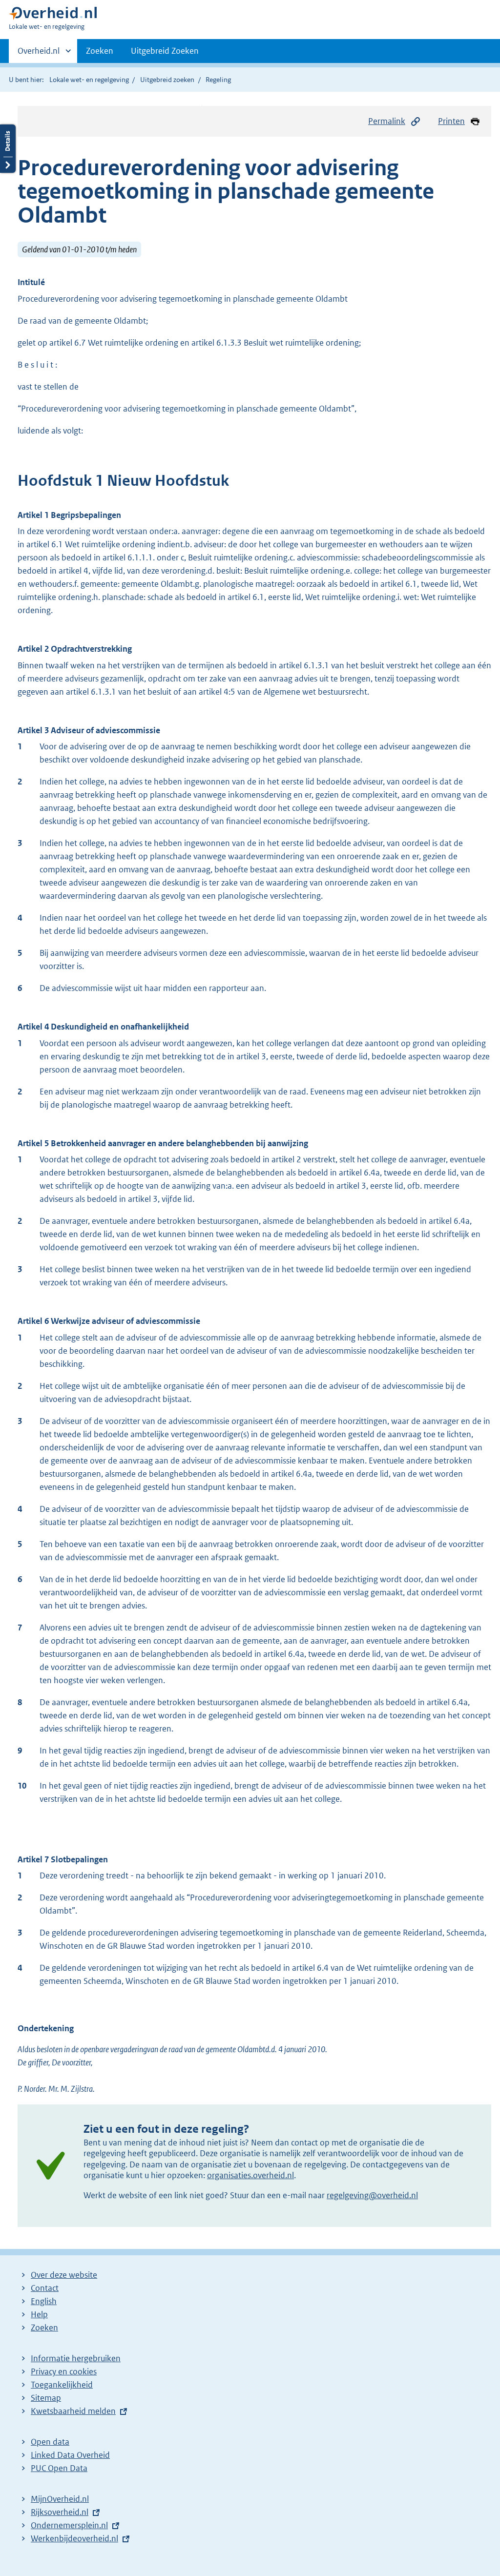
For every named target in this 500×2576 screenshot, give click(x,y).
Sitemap (46, 2398)
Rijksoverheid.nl (60, 2512)
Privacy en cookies (64, 2371)
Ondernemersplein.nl (69, 2525)
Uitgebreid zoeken (167, 80)
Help (39, 2314)
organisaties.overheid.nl (250, 2175)
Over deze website (64, 2275)
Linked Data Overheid (70, 2455)
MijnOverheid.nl (60, 2499)
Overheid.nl (39, 54)
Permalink (387, 121)
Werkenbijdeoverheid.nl (74, 2538)
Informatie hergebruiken (76, 2358)
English (44, 2301)
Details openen (8, 149)
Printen (451, 121)
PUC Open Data (59, 2468)
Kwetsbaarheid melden (73, 2411)
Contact (45, 2288)
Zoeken (100, 51)
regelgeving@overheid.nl (372, 2195)
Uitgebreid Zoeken (165, 51)
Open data (50, 2442)
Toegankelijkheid (62, 2385)
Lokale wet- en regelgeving (89, 80)
